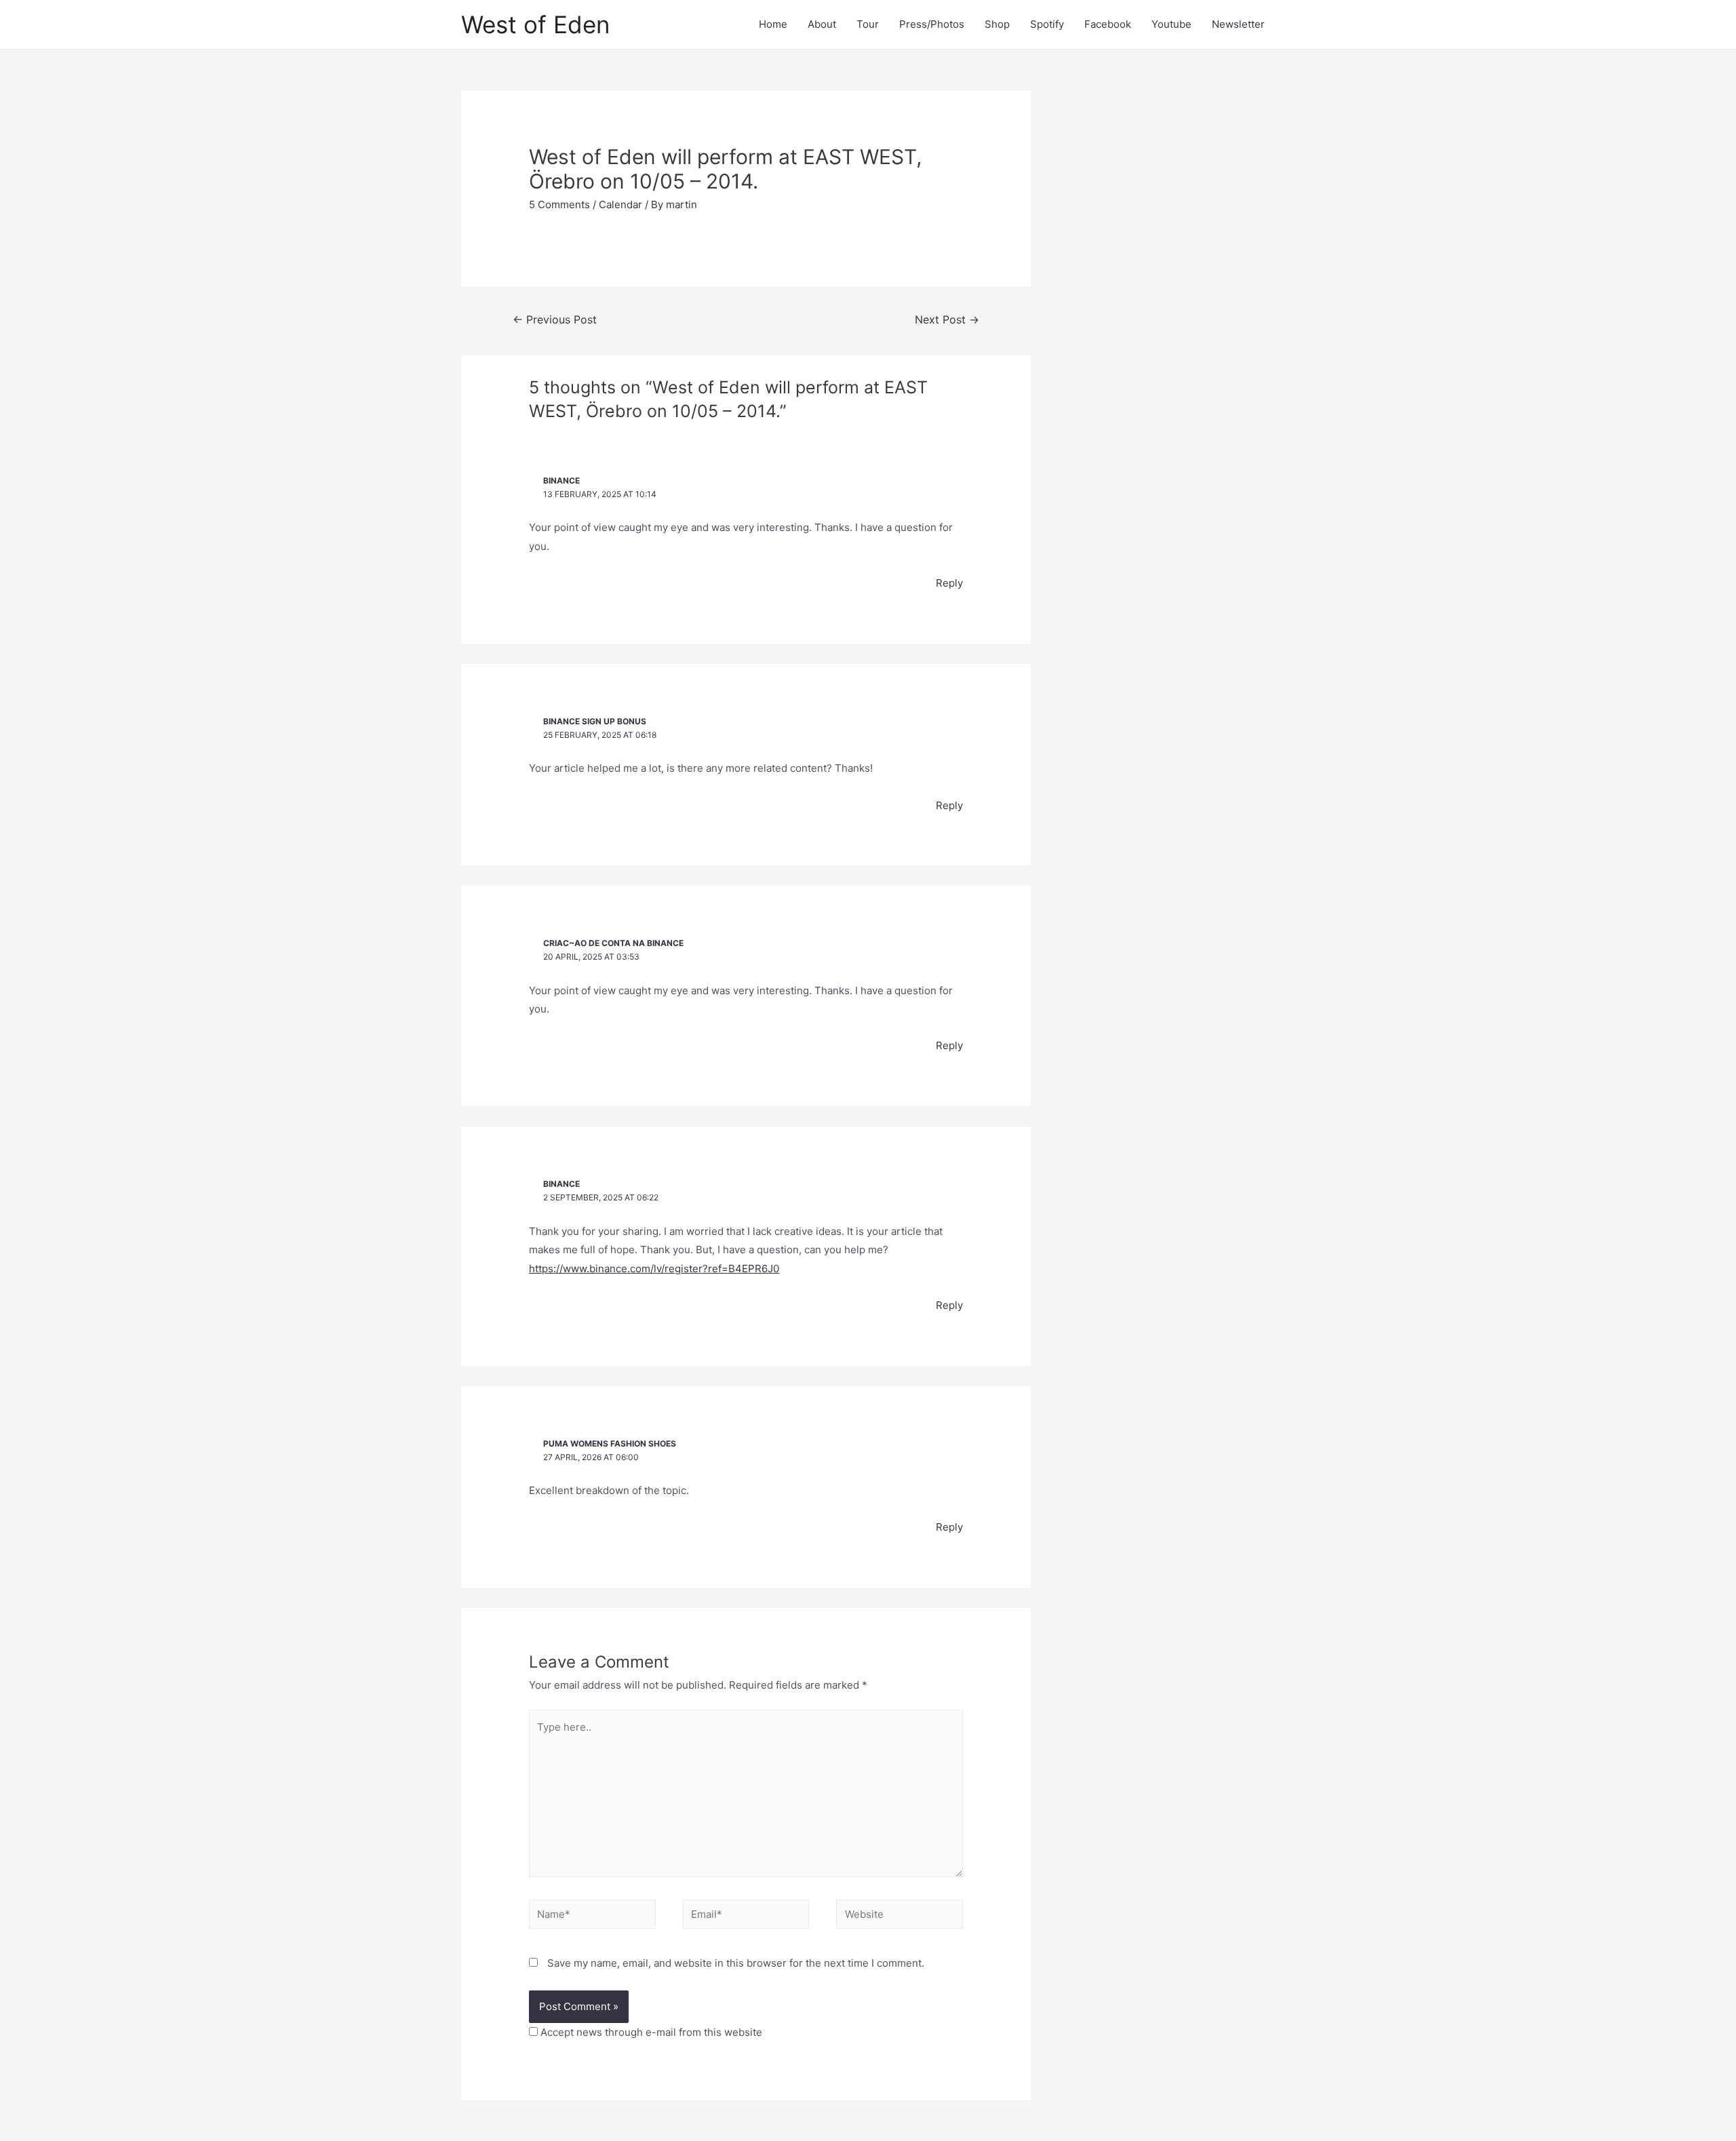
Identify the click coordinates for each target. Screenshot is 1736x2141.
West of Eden (535, 24)
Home (773, 24)
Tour (868, 24)
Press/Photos (932, 24)
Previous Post (555, 320)
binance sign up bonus (595, 721)
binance (561, 480)
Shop (997, 24)
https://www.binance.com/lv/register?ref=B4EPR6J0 (654, 1269)
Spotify (1047, 24)
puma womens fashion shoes (610, 1443)
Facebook (1108, 24)
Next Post (947, 320)
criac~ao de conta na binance (613, 943)
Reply (949, 583)
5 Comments (559, 204)
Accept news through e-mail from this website (650, 2032)
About (822, 24)
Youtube (1171, 24)
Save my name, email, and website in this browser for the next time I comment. (736, 1963)
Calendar (620, 204)
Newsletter (1238, 24)
